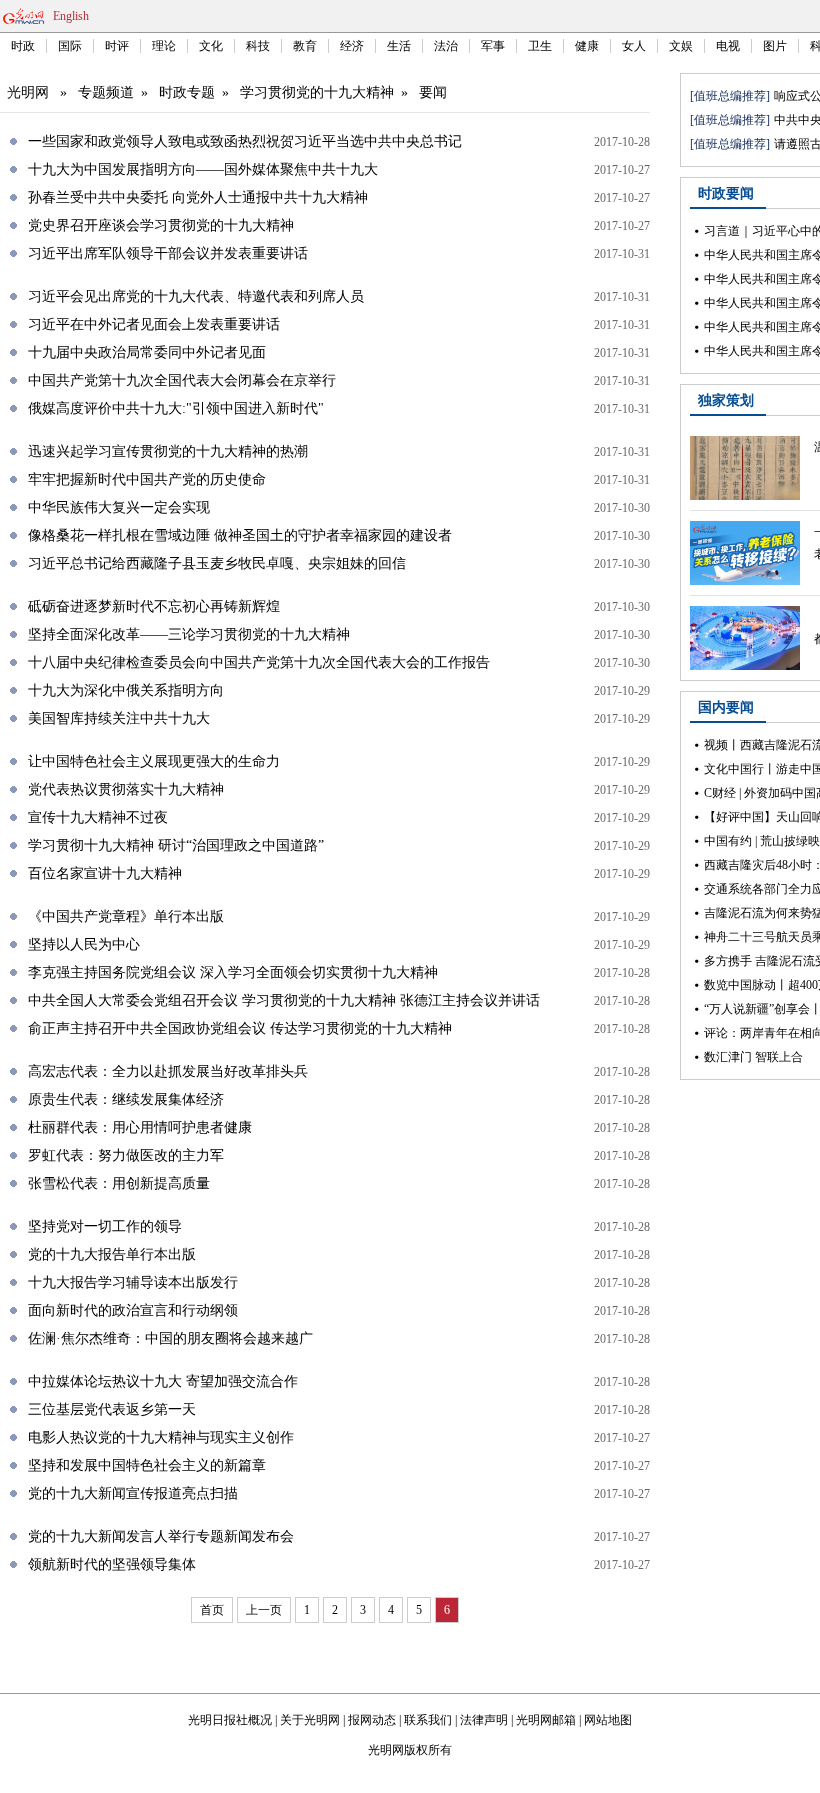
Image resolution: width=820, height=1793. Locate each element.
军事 (493, 46)
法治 (446, 46)
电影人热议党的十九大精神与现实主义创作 (161, 1437)
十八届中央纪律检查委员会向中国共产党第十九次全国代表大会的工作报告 (259, 662)
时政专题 (187, 92)
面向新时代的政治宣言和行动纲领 (133, 1310)
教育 (305, 46)
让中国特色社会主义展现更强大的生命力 (154, 761)
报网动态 (372, 1720)
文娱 (681, 46)
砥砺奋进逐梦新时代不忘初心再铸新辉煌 (154, 606)
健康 (587, 46)
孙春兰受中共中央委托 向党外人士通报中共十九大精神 (198, 197)
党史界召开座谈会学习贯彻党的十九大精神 (161, 225)
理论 (164, 46)
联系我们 (428, 1720)
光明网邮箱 (546, 1720)
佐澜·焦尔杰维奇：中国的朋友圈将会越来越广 (170, 1338)
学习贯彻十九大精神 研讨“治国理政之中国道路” (176, 845)
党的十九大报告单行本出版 (112, 1254)
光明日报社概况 (230, 1720)
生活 (399, 46)
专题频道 (106, 92)
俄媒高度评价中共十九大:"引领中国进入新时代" (176, 408)
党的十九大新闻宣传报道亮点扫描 (133, 1493)
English (71, 16)
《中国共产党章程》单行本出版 (126, 916)
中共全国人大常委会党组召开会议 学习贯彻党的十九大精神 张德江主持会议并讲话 (284, 1000)
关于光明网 (310, 1720)
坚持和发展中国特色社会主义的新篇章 (147, 1465)
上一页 (264, 1610)
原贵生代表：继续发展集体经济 (126, 1099)
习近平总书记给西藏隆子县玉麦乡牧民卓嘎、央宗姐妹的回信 (217, 563)
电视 (728, 46)
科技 (258, 46)
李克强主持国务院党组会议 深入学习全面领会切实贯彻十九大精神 (233, 972)
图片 (775, 46)
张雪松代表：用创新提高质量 (119, 1183)
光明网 (28, 92)
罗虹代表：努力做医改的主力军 (126, 1155)
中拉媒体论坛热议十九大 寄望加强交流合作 (163, 1381)
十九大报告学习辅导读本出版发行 (133, 1282)
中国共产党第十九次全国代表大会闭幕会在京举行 (182, 380)
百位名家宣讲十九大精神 (105, 873)
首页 (212, 1610)
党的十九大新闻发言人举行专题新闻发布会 (161, 1536)
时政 (23, 46)
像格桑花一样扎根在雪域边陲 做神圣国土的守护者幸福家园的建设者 (240, 535)
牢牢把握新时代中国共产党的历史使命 (147, 479)
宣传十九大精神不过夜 (98, 817)
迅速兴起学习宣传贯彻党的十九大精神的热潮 (168, 451)
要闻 (433, 92)
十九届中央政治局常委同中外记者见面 (147, 352)
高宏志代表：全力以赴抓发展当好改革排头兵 (168, 1071)
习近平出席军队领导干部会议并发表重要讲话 (168, 253)
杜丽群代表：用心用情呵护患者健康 (140, 1127)
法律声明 (484, 1720)
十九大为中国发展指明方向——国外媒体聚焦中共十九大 (203, 169)
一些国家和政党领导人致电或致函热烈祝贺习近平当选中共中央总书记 (245, 141)
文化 (211, 46)
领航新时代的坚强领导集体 (112, 1564)
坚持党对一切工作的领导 (105, 1226)
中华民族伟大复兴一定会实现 (119, 507)
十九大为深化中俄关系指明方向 (126, 690)
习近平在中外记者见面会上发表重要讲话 (154, 324)
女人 (634, 46)
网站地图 (608, 1720)
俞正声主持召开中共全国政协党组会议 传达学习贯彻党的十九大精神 (240, 1028)
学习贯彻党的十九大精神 (317, 92)
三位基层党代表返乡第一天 (112, 1409)
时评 (117, 46)
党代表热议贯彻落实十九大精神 (126, 789)
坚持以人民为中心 (84, 944)
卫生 (540, 46)
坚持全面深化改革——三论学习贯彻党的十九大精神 (189, 634)
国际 (70, 46)
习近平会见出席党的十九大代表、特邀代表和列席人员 (196, 296)
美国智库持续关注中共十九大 (119, 718)
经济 (352, 46)
